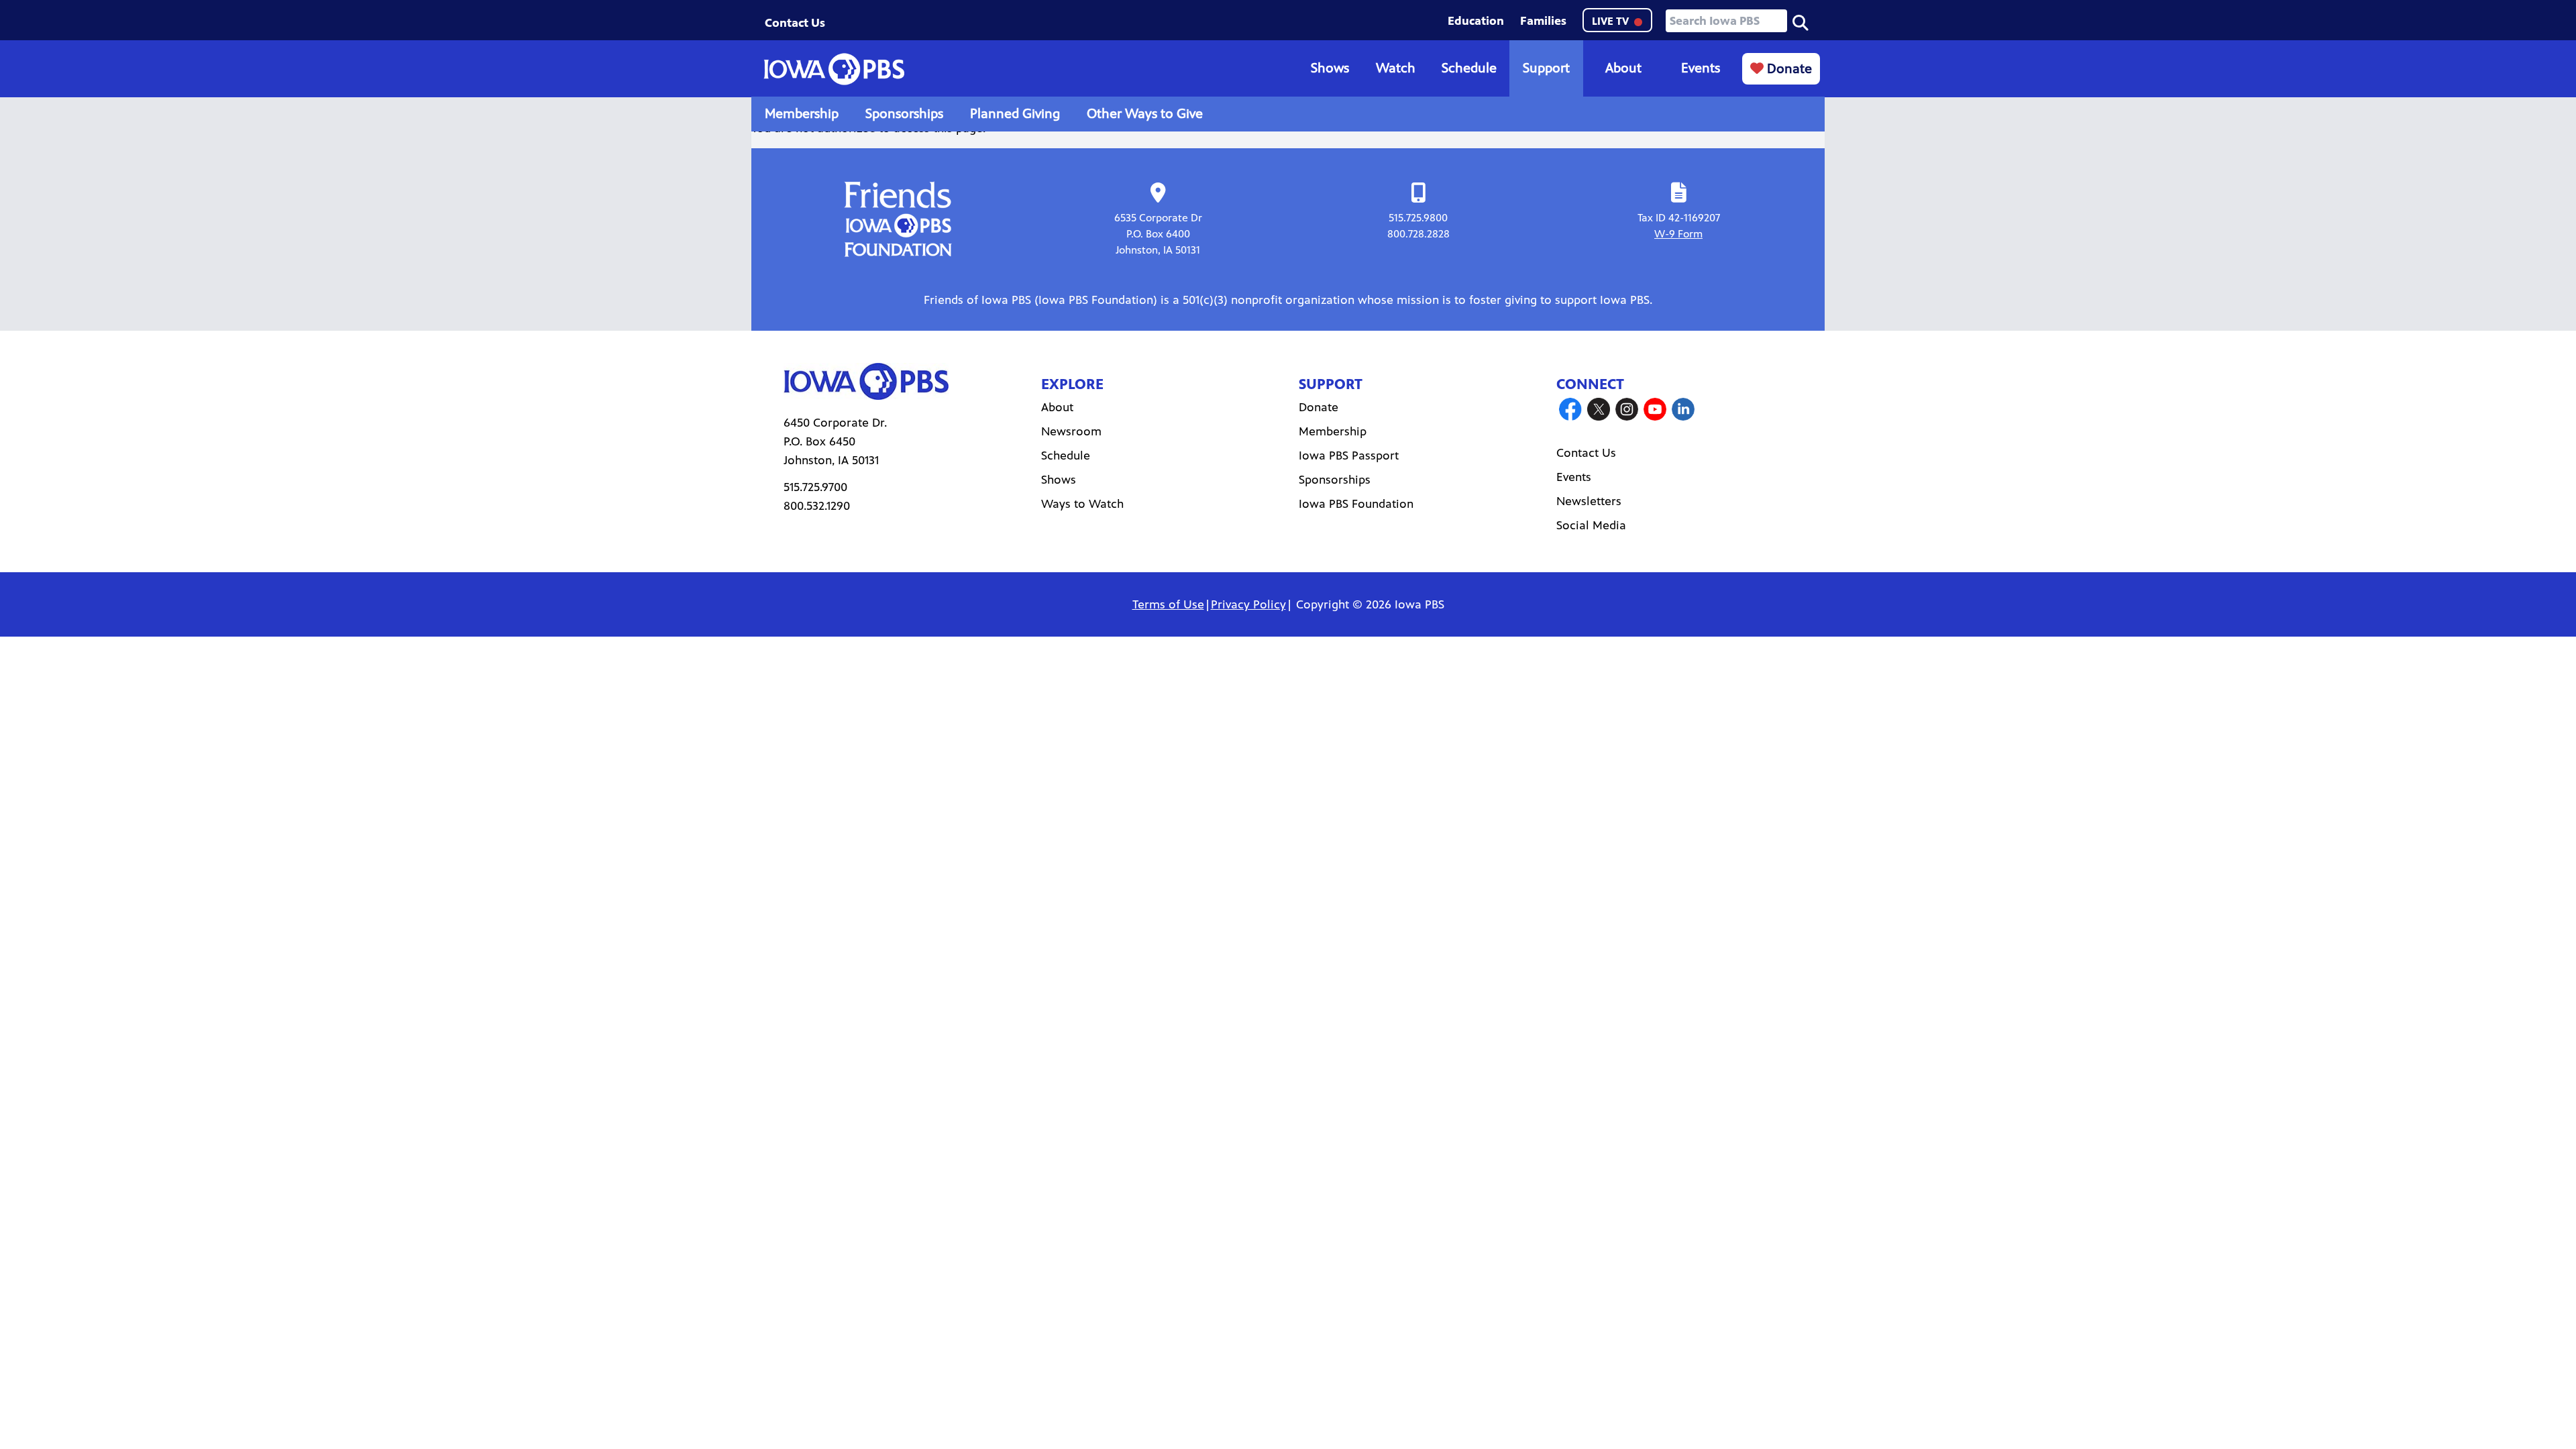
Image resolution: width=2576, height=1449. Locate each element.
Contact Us (795, 23)
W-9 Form (1678, 234)
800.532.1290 (817, 506)
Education (1476, 21)
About (1623, 68)
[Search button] (1801, 21)
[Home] (834, 69)
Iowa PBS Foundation (1356, 504)
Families (1543, 21)
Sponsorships (904, 114)
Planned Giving (1015, 114)
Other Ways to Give (1145, 114)
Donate (1788, 69)
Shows (1330, 68)
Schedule (1469, 68)
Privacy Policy (1248, 604)
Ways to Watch (1082, 504)
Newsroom (1071, 431)
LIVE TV (1612, 21)
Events (1701, 68)
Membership (802, 114)
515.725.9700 (815, 487)
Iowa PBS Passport (1349, 455)
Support (1546, 68)
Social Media (1591, 525)
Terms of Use (1168, 604)
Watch (1396, 68)
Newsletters (1589, 501)
